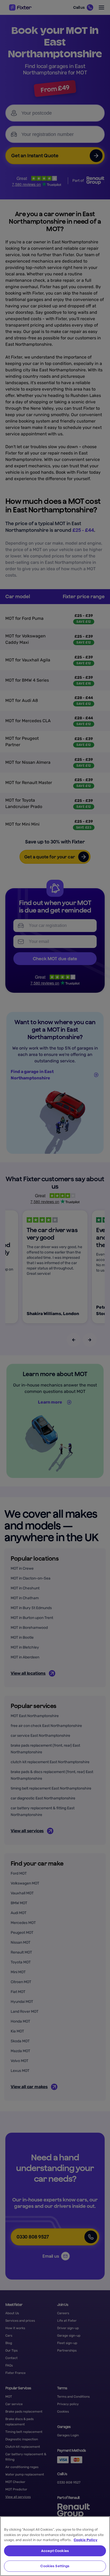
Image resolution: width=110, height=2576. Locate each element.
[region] (55, 2546)
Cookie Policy (86, 2540)
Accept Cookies (55, 2551)
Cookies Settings (55, 2566)
